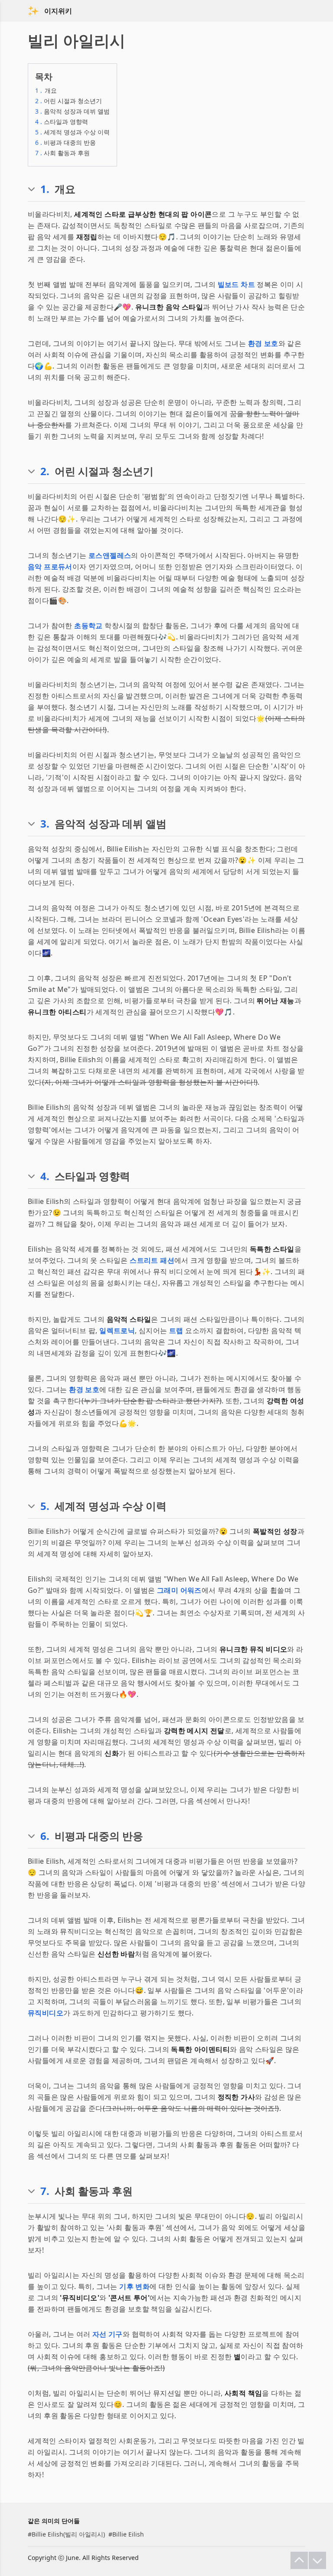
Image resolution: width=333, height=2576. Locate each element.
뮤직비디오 (46, 2013)
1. (45, 189)
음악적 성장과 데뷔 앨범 (72, 111)
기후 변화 (134, 2286)
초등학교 (88, 626)
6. (45, 1836)
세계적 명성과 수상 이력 (72, 132)
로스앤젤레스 (110, 555)
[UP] (299, 2560)
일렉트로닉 (117, 1330)
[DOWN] (317, 2560)
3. (45, 824)
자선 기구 (108, 2334)
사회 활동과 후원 (62, 153)
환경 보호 (263, 343)
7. (45, 2191)
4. (45, 1176)
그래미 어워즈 (179, 1590)
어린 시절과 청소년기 (69, 101)
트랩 (176, 1330)
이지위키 (58, 11)
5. (45, 1506)
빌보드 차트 (236, 284)
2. (45, 471)
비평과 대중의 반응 (65, 142)
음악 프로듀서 (50, 567)
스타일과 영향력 (62, 122)
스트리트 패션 (152, 1260)
